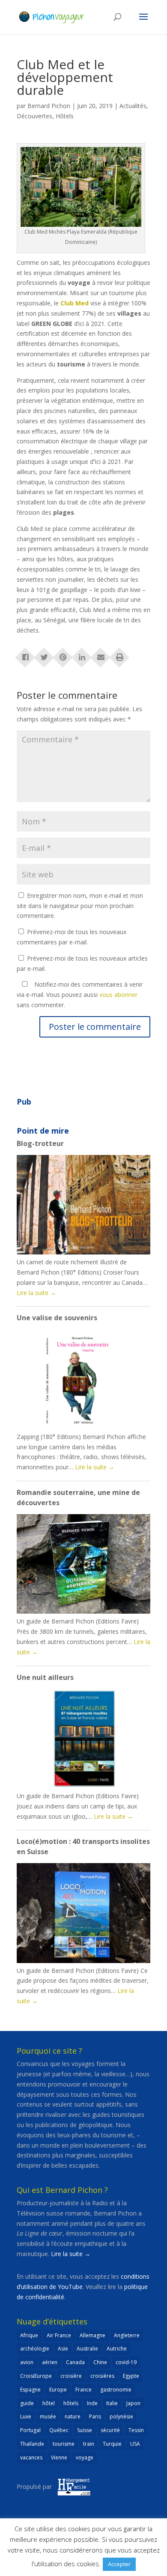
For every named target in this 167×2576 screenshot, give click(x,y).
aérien (50, 2362)
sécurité (110, 2430)
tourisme (64, 2444)
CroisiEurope (36, 2376)
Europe (58, 2390)
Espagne (30, 2390)
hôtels (71, 2403)
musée (48, 2416)
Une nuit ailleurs (45, 1677)
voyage (85, 2457)
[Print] (119, 655)
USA (135, 2444)
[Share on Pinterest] (63, 655)
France (83, 2390)
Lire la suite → (71, 2254)
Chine (100, 2362)
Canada (75, 2362)
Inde (92, 2403)
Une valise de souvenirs (57, 1318)
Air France (59, 2335)
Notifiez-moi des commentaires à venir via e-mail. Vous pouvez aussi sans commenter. (80, 995)
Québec (59, 2430)
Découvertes (34, 116)
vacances (31, 2457)
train (89, 2444)
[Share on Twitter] (44, 655)
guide (27, 2403)
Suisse (85, 2430)
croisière (71, 2376)
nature (73, 2416)
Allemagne (92, 2335)
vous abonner (118, 995)
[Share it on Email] (101, 655)
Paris (95, 2416)
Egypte (131, 2376)
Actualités (133, 106)
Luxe (26, 2416)
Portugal (30, 2430)
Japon (133, 2403)
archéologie (35, 2349)
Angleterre (127, 2335)
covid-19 (126, 2362)
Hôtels (65, 116)
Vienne (59, 2457)
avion (27, 2362)
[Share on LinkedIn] (82, 655)
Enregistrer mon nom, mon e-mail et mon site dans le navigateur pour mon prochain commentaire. (80, 906)
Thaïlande (32, 2444)
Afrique (29, 2335)
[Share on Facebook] (25, 655)
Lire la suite (36, 1293)
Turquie (112, 2444)
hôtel (49, 2403)
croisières (102, 2376)
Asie (63, 2349)
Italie (112, 2403)
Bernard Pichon (49, 106)
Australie (87, 2349)
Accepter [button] (119, 2564)
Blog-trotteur (40, 1143)
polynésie (121, 2416)
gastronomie (116, 2390)
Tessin (136, 2430)
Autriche (117, 2349)
